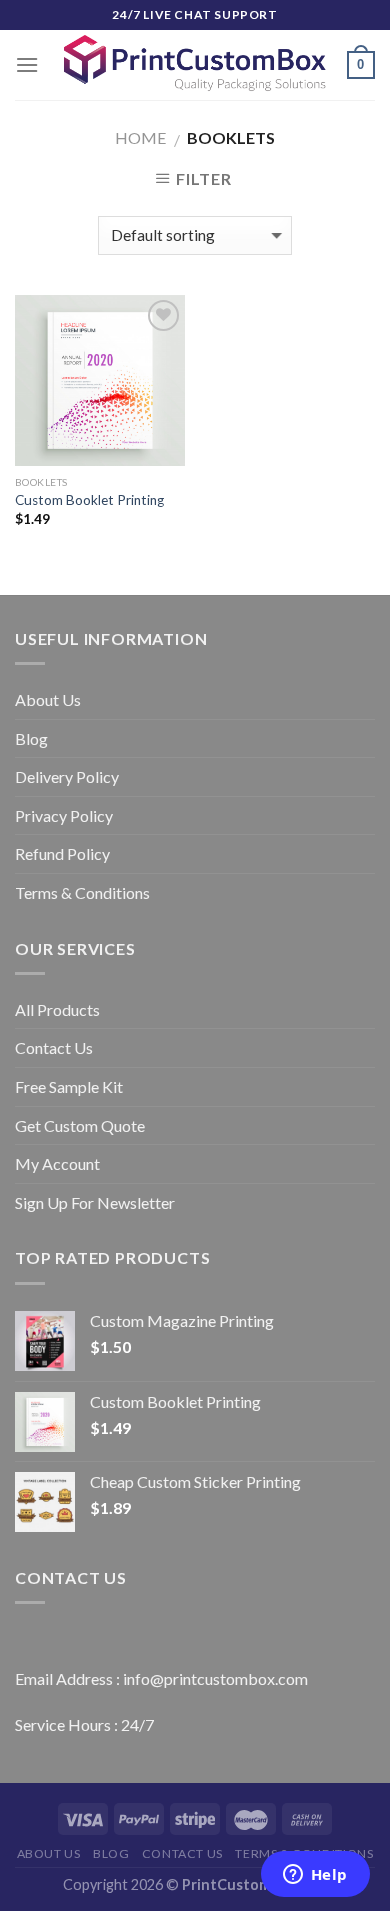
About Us (48, 699)
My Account (57, 1163)
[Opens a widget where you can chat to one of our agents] (315, 1876)
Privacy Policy (64, 815)
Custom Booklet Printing (89, 500)
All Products (57, 1009)
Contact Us (54, 1047)
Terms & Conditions (82, 892)
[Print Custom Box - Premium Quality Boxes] (195, 64)
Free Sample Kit (69, 1086)
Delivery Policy (67, 776)
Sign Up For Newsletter (95, 1202)
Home (140, 137)
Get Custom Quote (80, 1125)
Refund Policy (62, 853)
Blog (31, 738)
